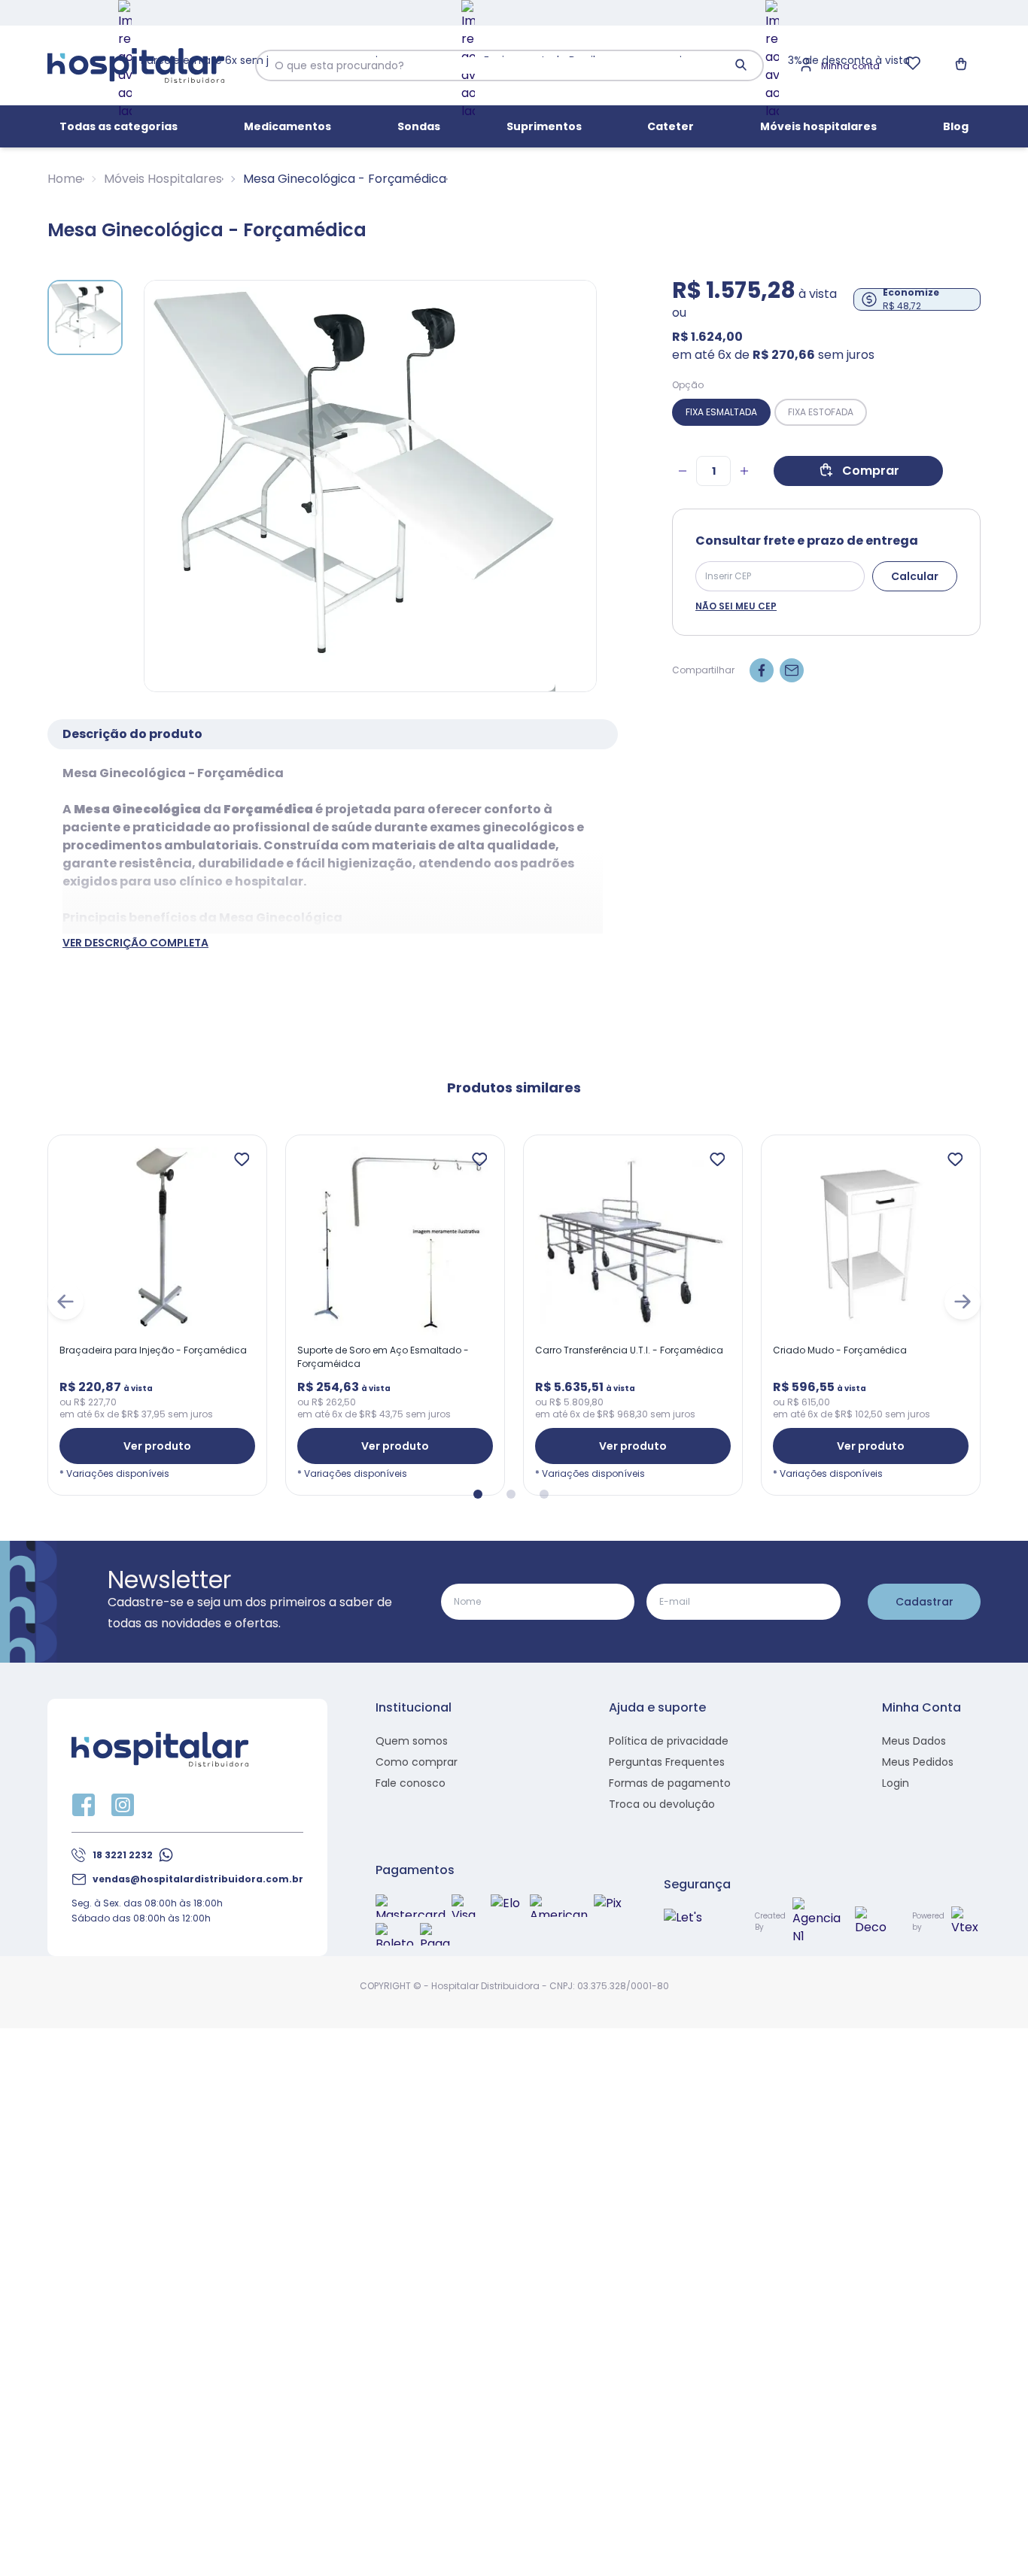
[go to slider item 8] (544, 1493)
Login (896, 1783)
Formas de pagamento (670, 1783)
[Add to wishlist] (242, 1160)
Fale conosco (411, 1783)
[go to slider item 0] (85, 317)
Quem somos (412, 1741)
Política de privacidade (669, 1741)
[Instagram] (123, 1805)
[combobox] (497, 65)
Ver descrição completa (135, 943)
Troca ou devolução (662, 1804)
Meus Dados (914, 1741)
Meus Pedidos (918, 1762)
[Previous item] (65, 1302)
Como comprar (417, 1762)
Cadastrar (925, 1602)
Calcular (915, 576)
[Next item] (963, 1302)
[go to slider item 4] (511, 1493)
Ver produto (157, 1446)
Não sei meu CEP (736, 606)
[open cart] (963, 65)
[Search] (742, 65)
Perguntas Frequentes (667, 1762)
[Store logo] (136, 66)
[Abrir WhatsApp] (990, 2538)
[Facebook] (84, 1805)
